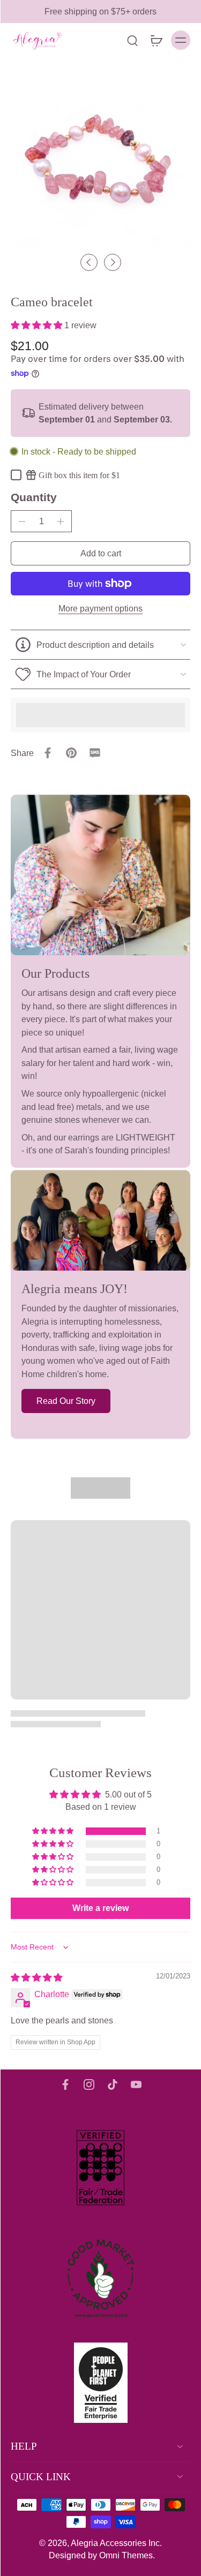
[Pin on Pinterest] (71, 753)
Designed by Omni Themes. (102, 2555)
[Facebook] (65, 2084)
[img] (36, 1977)
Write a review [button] (100, 1908)
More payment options (100, 609)
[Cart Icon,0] (156, 40)
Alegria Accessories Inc (115, 2543)
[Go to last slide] (89, 262)
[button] (38, 325)
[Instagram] (89, 2084)
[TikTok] (113, 2084)
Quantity (34, 497)
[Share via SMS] (95, 753)
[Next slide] (113, 262)
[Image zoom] (100, 158)
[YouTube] (136, 2084)
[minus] (22, 522)
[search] (132, 40)
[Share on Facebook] (48, 753)
